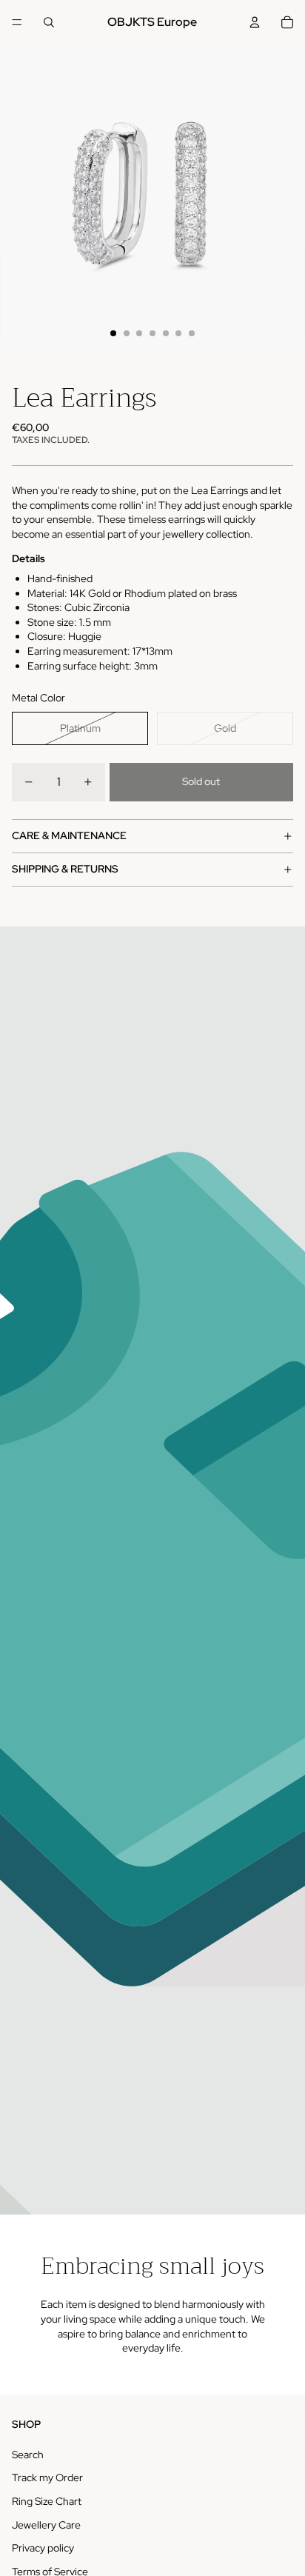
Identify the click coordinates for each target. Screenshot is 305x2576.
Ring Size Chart (47, 2501)
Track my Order (47, 2477)
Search (28, 2455)
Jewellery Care (46, 2525)
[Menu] (17, 22)
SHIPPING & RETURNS (65, 869)
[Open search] (49, 22)
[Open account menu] (255, 22)
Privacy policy (43, 2548)
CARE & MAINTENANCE (69, 835)
